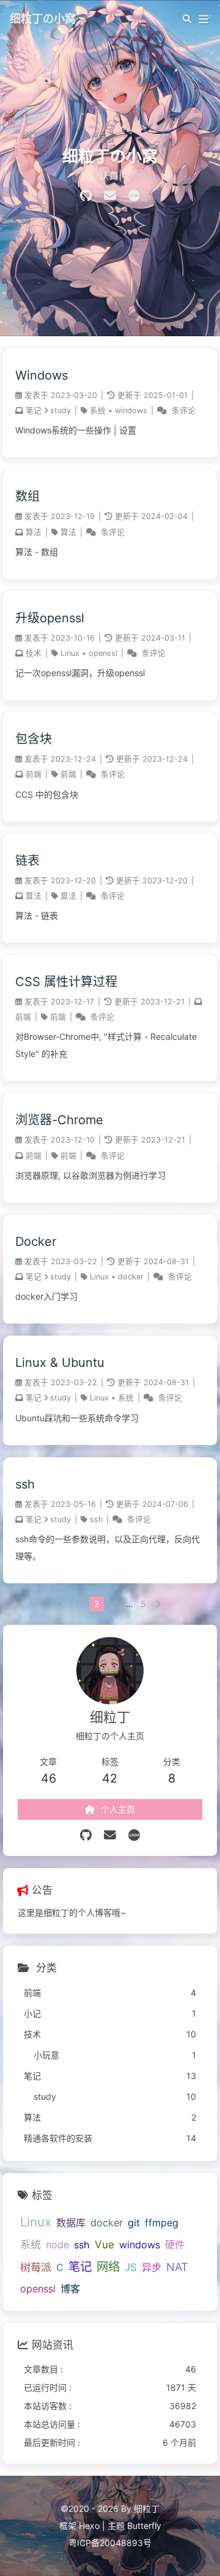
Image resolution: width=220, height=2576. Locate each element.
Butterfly (144, 2526)
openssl (103, 653)
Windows (42, 375)
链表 (28, 861)
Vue (105, 2244)
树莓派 (36, 2267)
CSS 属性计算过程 (66, 982)
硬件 (175, 2245)
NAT (177, 2267)
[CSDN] (134, 196)
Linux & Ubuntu (60, 1363)
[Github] (86, 196)
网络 (108, 2267)
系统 (98, 410)
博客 (70, 2289)
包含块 (34, 739)
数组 (28, 496)
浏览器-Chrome (59, 1120)
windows (131, 410)
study (61, 410)
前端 (34, 774)
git (134, 2223)
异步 (152, 2267)
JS (131, 2267)
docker (131, 1277)
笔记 (34, 410)
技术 (34, 653)
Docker (36, 1242)
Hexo (89, 2526)
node (57, 2245)
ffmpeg (162, 2223)
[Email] (110, 196)
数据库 (71, 2223)
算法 (34, 532)
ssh (25, 1484)
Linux (70, 653)
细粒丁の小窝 (43, 18)
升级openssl (50, 618)
